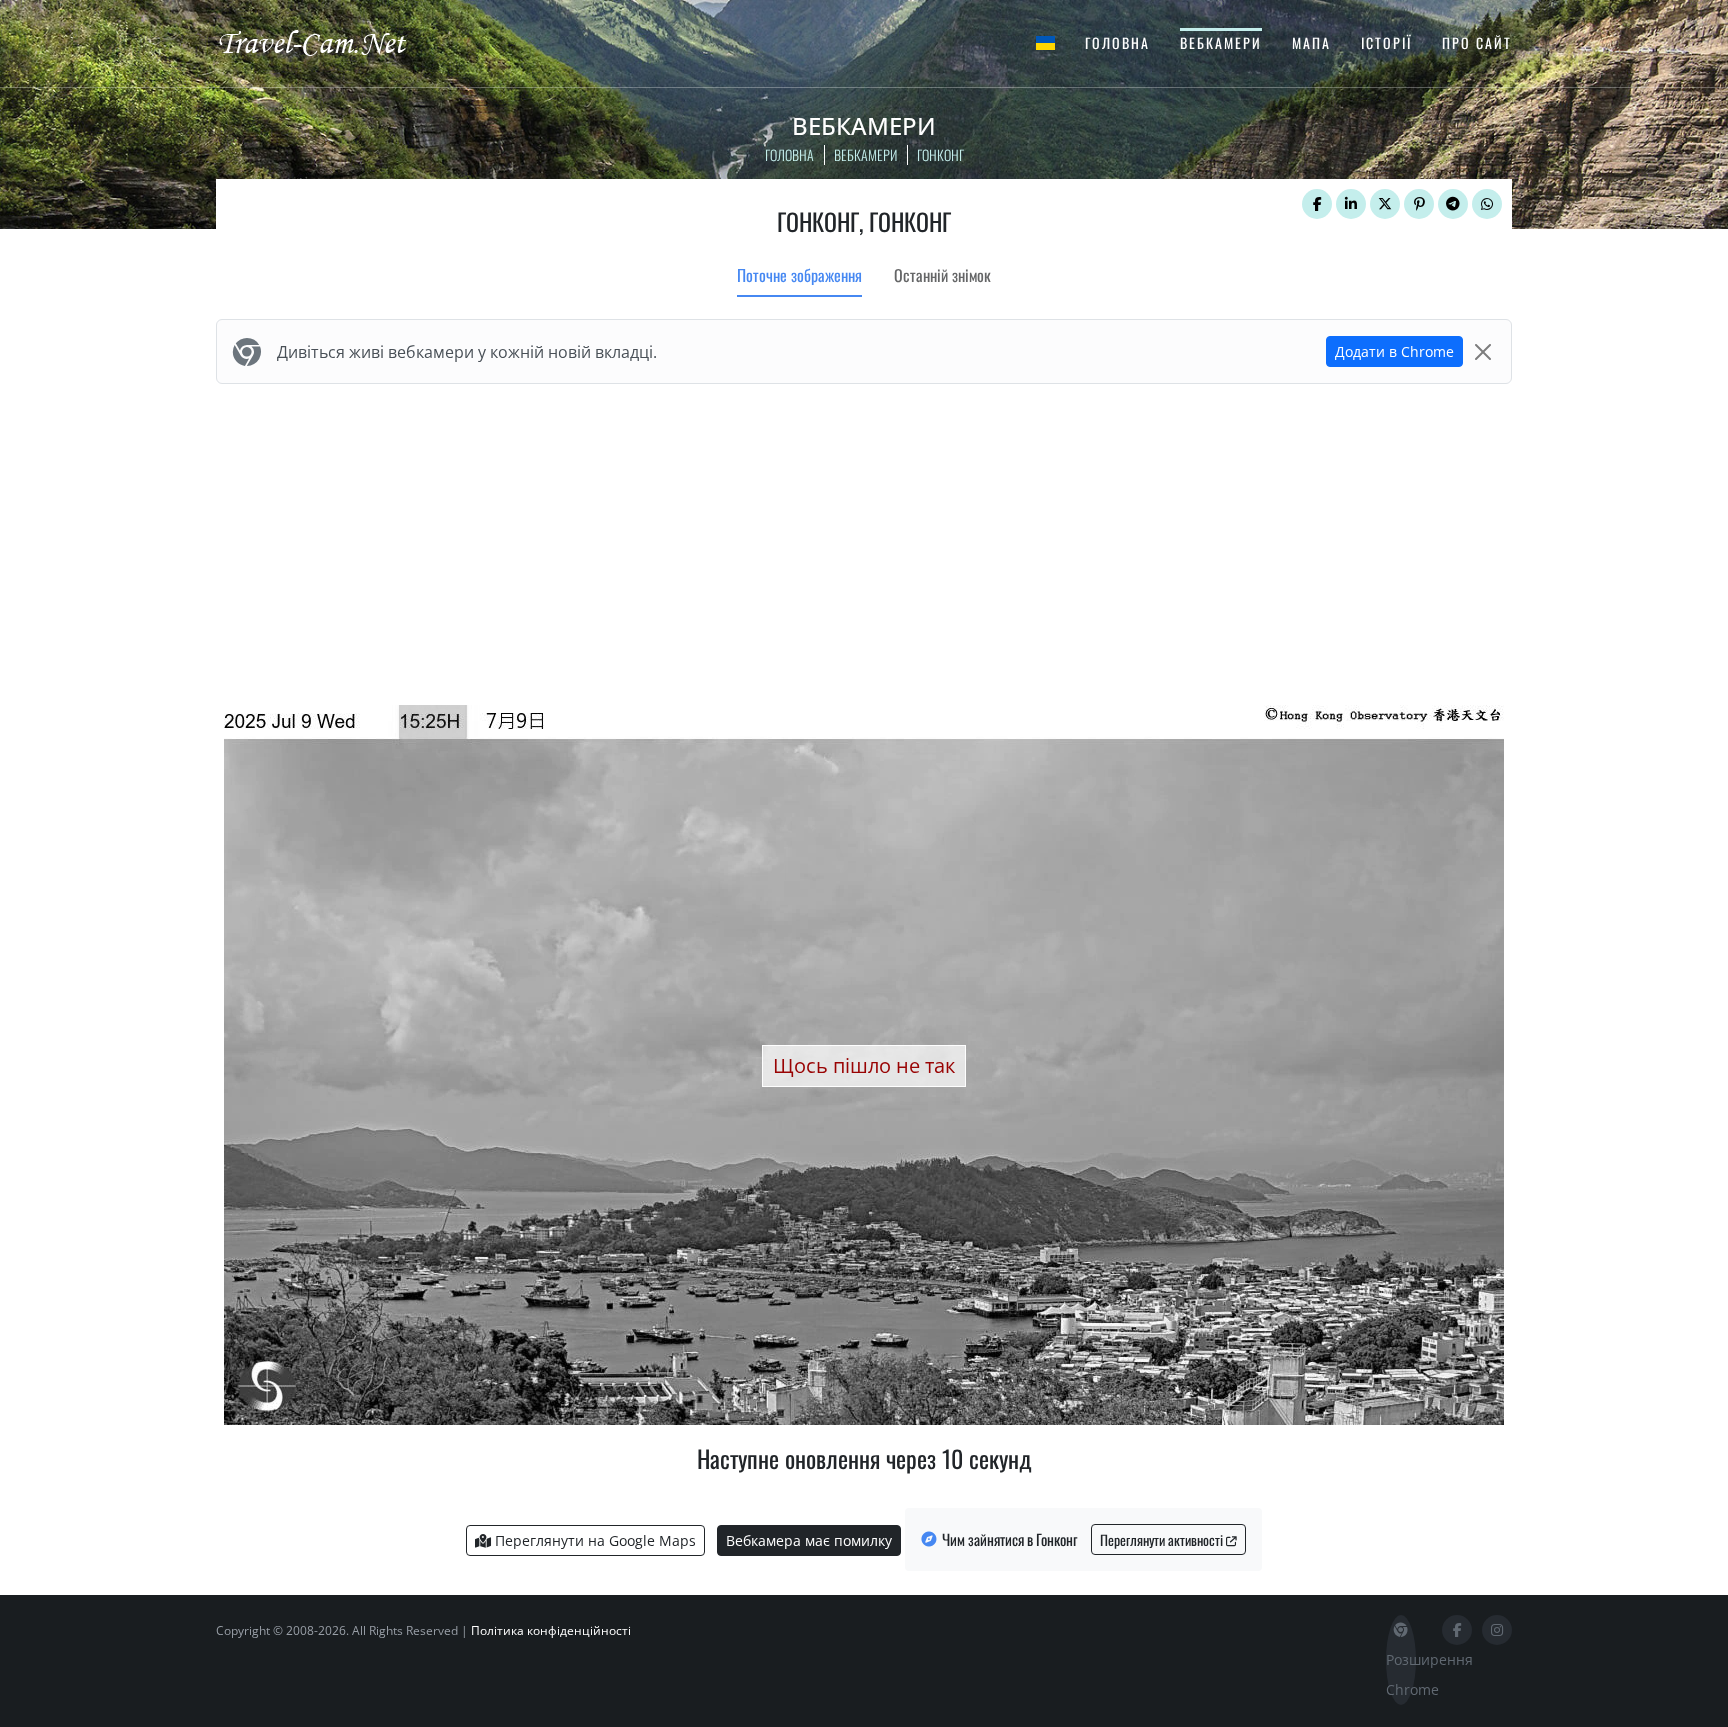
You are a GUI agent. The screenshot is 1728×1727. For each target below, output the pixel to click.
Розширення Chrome (1401, 1674)
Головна (1117, 42)
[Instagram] (1497, 1630)
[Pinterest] (1419, 204)
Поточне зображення (799, 275)
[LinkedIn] (1351, 204)
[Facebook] (1317, 204)
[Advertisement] (864, 540)
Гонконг (940, 154)
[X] (1385, 204)
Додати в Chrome (1394, 351)
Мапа (1311, 42)
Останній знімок (942, 275)
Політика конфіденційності (551, 1630)
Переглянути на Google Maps (593, 1540)
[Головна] (329, 42)
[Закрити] (1483, 352)
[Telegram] (1453, 204)
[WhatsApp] (1487, 204)
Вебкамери (1221, 42)
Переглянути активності (1163, 1539)
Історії (1386, 42)
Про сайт (1477, 42)
